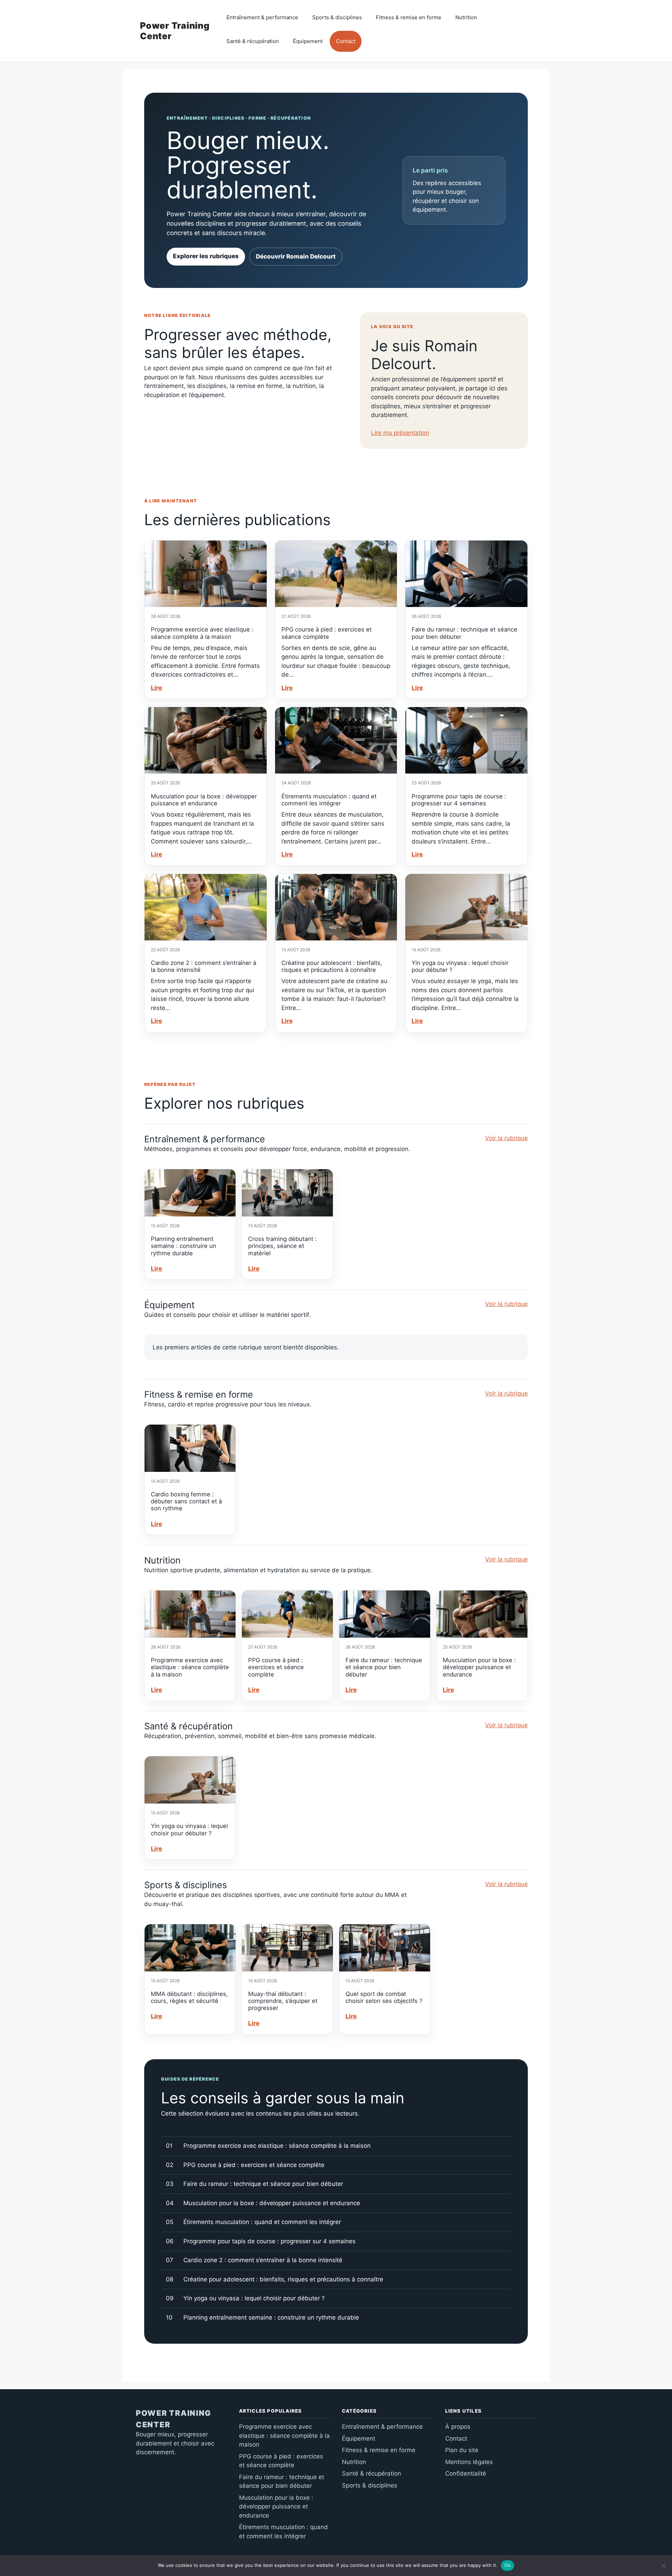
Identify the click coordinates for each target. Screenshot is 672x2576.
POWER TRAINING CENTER (174, 2419)
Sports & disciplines (337, 17)
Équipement (308, 41)
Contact (346, 41)
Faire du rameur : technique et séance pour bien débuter (384, 1667)
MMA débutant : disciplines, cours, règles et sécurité (189, 1997)
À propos (458, 2427)
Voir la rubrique (506, 1138)
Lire (156, 688)
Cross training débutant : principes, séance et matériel (282, 1246)
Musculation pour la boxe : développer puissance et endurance (204, 800)
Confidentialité (466, 2473)
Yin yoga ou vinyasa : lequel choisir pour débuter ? (189, 1829)
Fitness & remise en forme (409, 17)
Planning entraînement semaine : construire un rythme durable (184, 1246)
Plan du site (462, 2450)
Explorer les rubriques (206, 256)
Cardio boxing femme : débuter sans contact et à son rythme (186, 1501)
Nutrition (466, 17)
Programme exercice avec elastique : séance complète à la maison (202, 633)
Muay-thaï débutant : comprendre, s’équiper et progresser (283, 2001)
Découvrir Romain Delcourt (296, 256)
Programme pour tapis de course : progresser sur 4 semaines (459, 800)
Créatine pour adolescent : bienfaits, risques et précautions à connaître (332, 966)
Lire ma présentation (400, 433)
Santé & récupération (253, 41)
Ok (507, 2565)
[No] (663, 2566)
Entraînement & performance (262, 17)
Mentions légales (469, 2462)
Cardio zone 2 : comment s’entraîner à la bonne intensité (263, 2260)
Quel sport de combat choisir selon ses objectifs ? (384, 1997)
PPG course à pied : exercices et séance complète (327, 633)
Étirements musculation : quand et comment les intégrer (329, 800)
